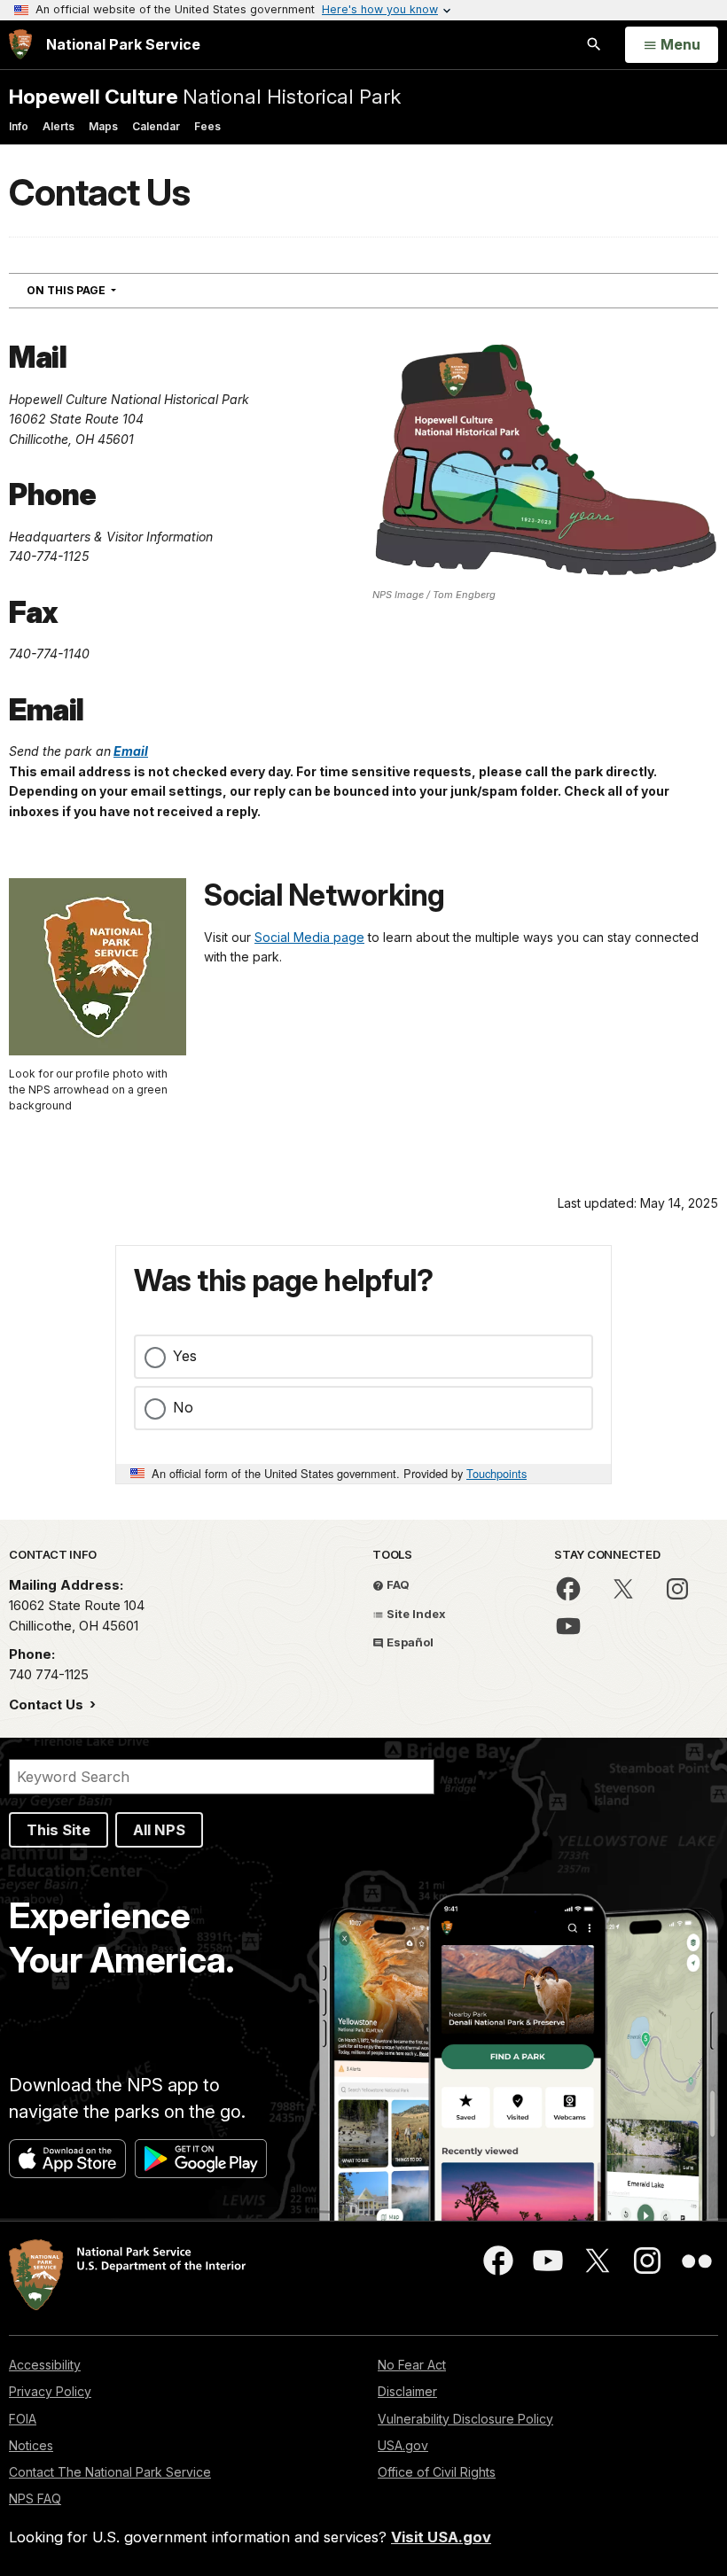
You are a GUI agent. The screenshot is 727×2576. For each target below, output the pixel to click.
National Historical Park (205, 96)
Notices (31, 2445)
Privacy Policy (50, 2391)
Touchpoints (496, 1473)
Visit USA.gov (441, 2537)
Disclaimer (407, 2391)
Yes (185, 1356)
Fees (207, 126)
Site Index (415, 1614)
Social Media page (309, 937)
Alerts (59, 126)
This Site (59, 1830)
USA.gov (403, 2445)
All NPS (159, 1830)
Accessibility (45, 2365)
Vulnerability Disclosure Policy (465, 2419)
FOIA (23, 2419)
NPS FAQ (35, 2498)
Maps (103, 126)
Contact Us (48, 1704)
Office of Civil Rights (437, 2472)
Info (19, 126)
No (183, 1407)
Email (131, 751)
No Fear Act (412, 2365)
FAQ (397, 1584)
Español (409, 1642)
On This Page (103, 290)
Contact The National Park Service (110, 2472)
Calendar (156, 126)
